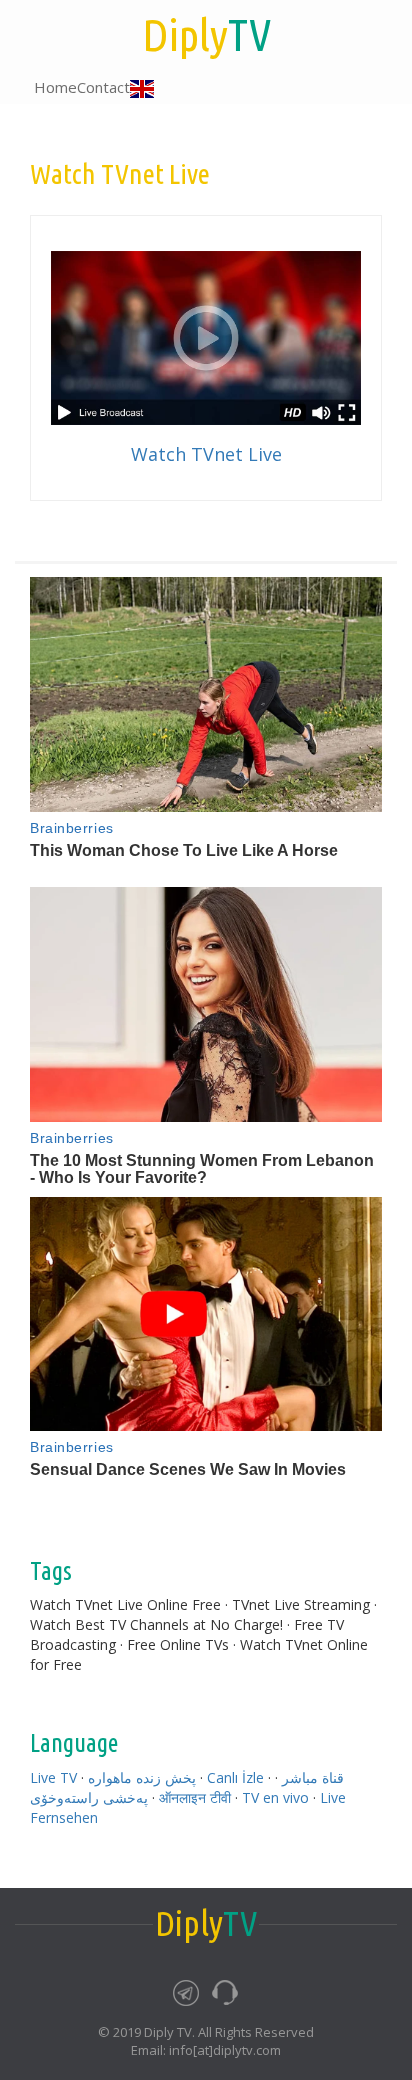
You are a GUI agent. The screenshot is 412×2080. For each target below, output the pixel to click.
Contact (103, 87)
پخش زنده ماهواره (142, 1777)
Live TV (53, 1777)
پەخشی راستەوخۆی (89, 1797)
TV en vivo (275, 1797)
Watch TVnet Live (206, 454)
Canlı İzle (235, 1777)
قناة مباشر (313, 1777)
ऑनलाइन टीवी (195, 1797)
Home (55, 87)
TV (206, 34)
